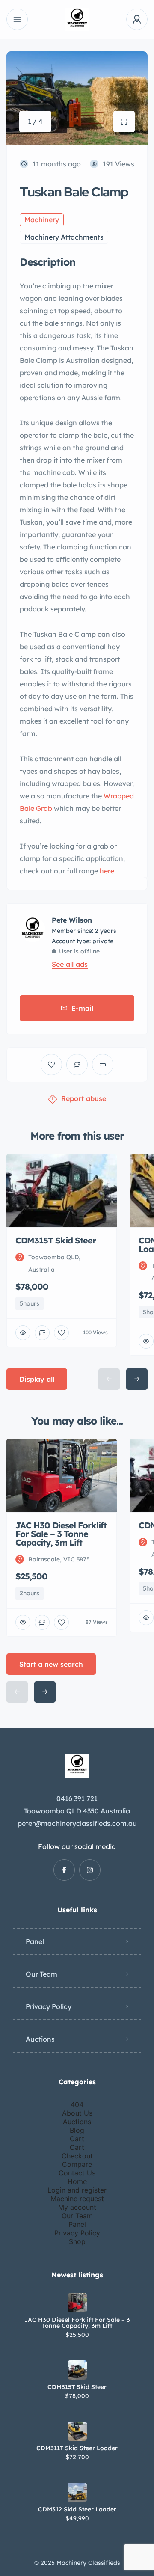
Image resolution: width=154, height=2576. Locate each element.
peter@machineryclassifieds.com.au (77, 1823)
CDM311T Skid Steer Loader (77, 2448)
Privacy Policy (49, 2006)
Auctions (40, 2039)
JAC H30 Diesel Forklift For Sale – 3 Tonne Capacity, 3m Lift (77, 2323)
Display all (37, 1379)
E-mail (82, 1008)
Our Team (41, 1974)
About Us (77, 2113)
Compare (77, 2164)
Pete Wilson (72, 920)
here (106, 871)
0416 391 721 (77, 1798)
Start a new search (51, 1664)
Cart (77, 2139)
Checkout (77, 2156)
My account (77, 2207)
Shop (77, 2241)
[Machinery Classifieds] (77, 19)
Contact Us (77, 2173)
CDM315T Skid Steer (77, 2387)
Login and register (77, 2190)
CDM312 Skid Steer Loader (77, 2509)
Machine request (77, 2199)
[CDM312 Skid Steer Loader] (77, 2492)
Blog (77, 2130)
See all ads (70, 964)
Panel (35, 1941)
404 (77, 2104)
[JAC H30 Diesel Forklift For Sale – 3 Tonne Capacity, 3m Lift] (77, 2303)
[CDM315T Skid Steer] (77, 2370)
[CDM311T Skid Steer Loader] (77, 2431)
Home (77, 2181)
